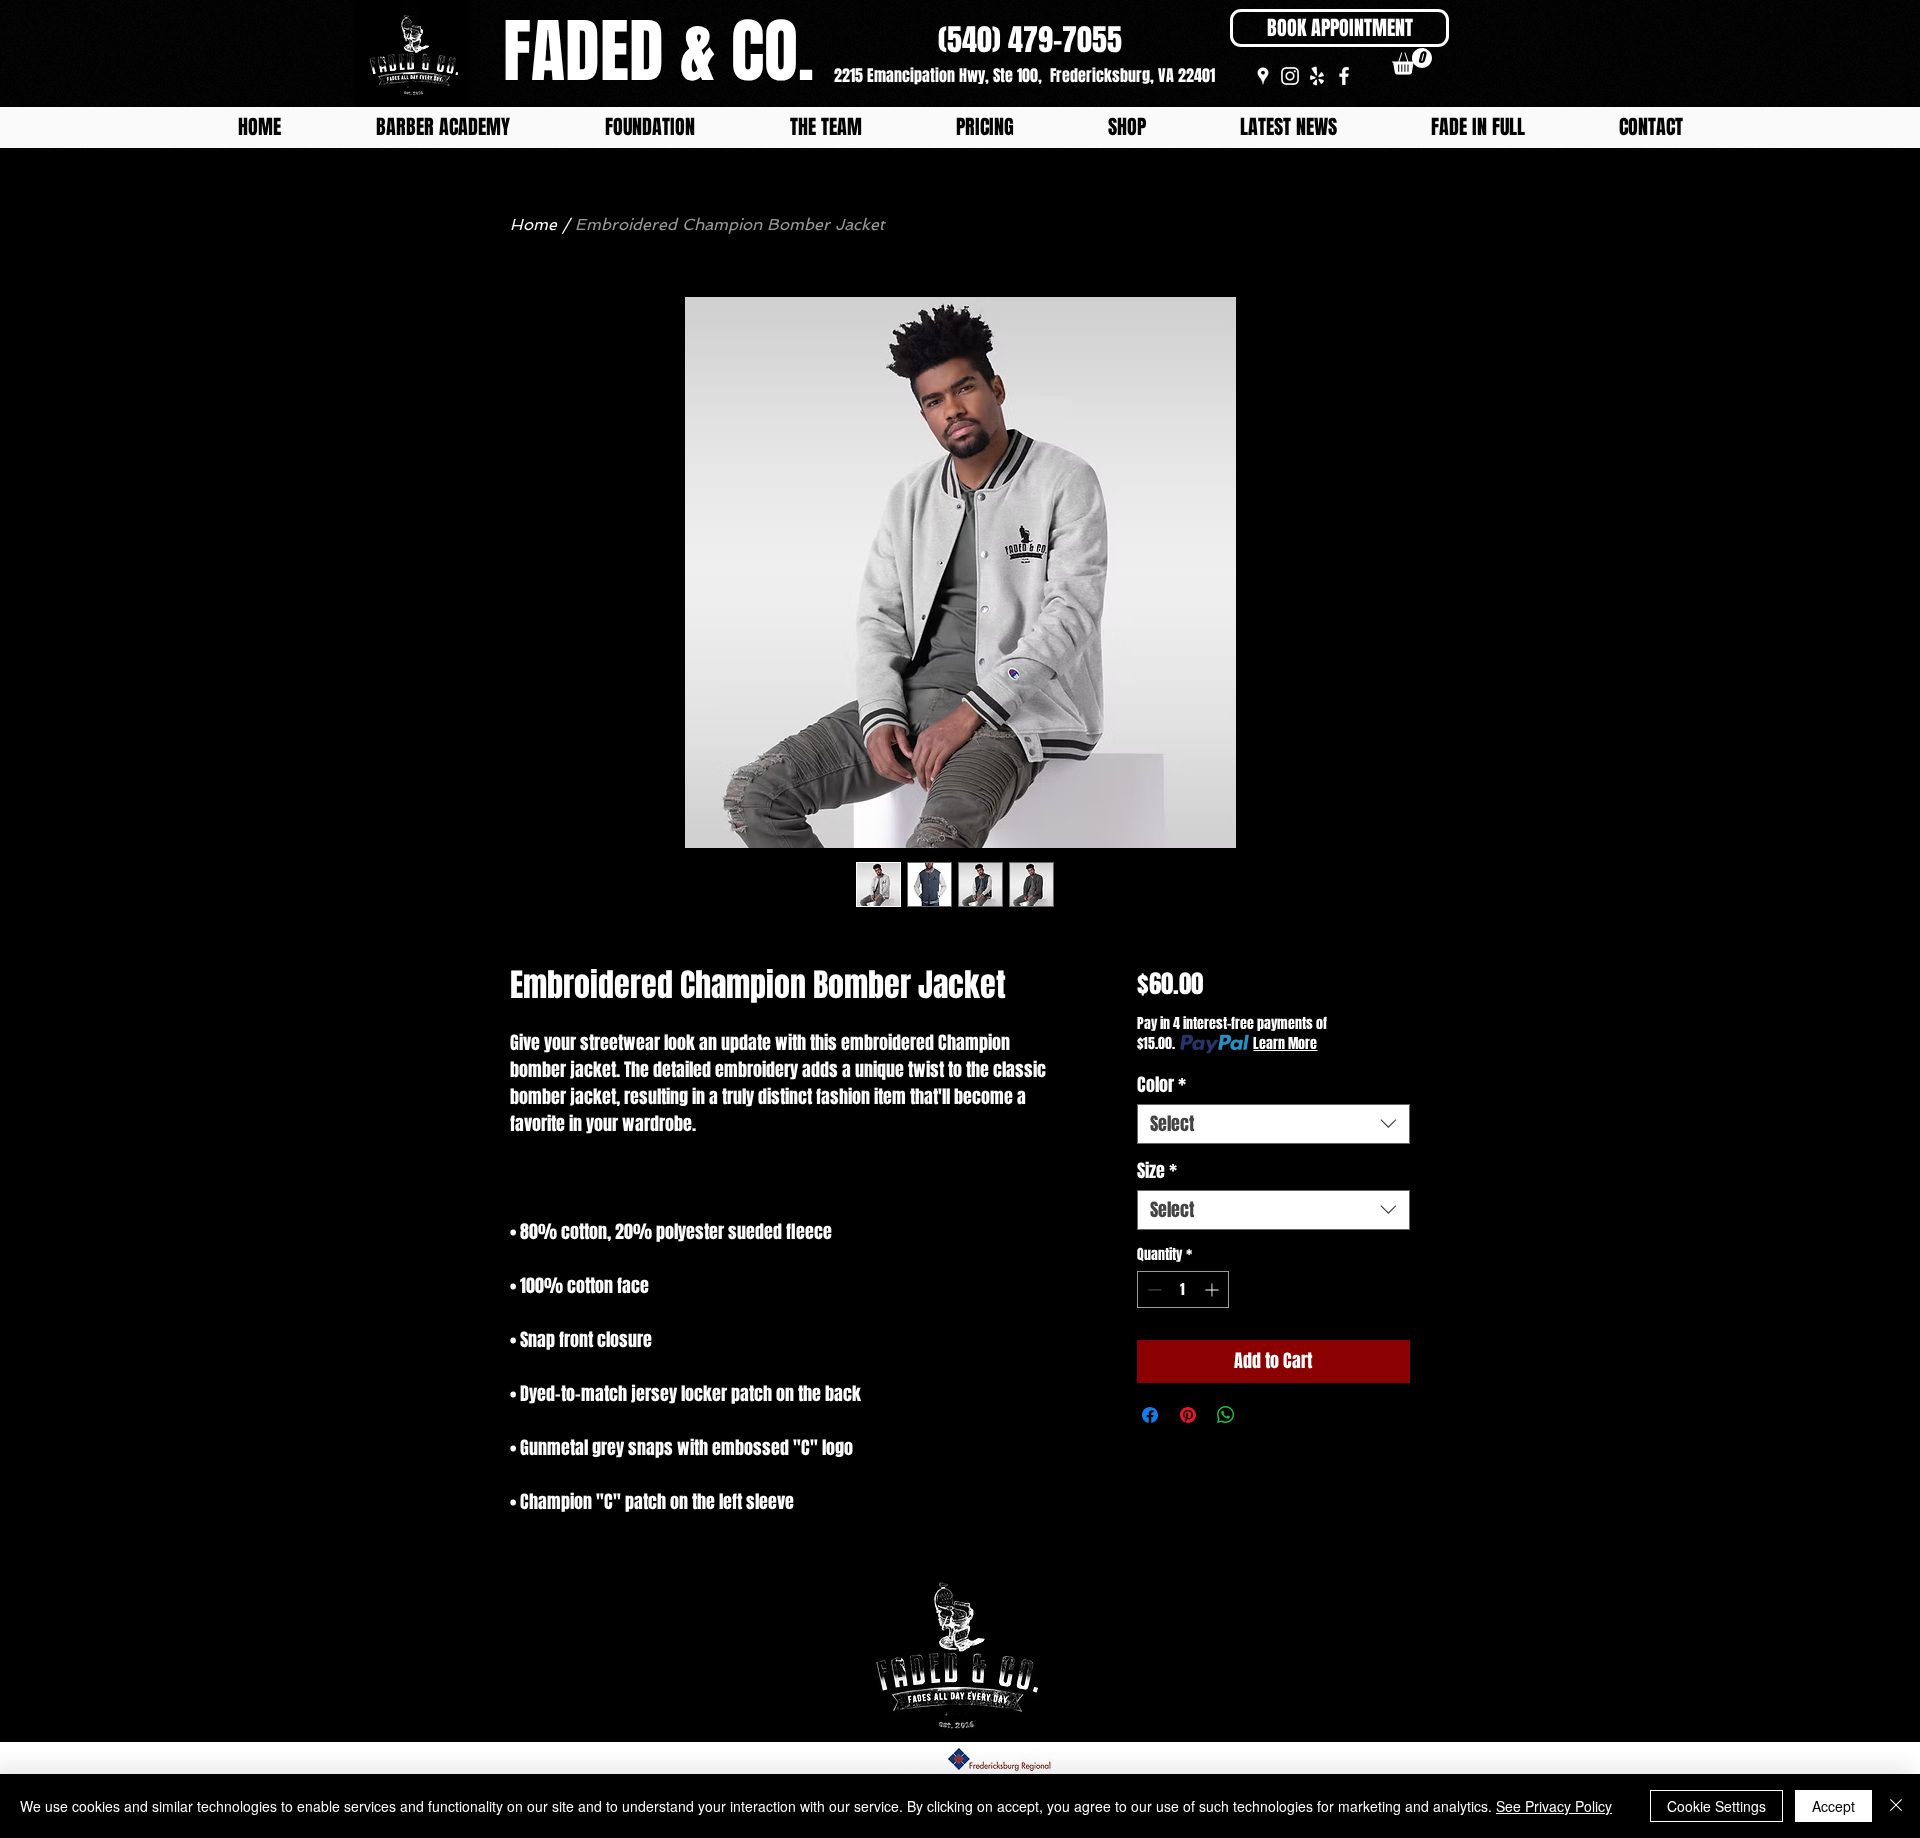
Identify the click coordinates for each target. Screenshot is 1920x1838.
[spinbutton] (1183, 1289)
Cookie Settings (1716, 1806)
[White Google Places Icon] (1263, 76)
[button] (1412, 61)
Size (1157, 1171)
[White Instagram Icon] (1290, 76)
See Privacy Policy (1554, 1806)
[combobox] (1273, 1124)
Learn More (1285, 1044)
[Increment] (1213, 1289)
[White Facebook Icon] (1344, 76)
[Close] (1896, 1806)
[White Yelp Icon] (1317, 76)
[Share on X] (1264, 1415)
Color (1161, 1085)
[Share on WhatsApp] (1226, 1415)
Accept (1833, 1806)
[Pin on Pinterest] (1188, 1415)
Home (533, 224)
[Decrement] (1152, 1289)
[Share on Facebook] (1150, 1415)
